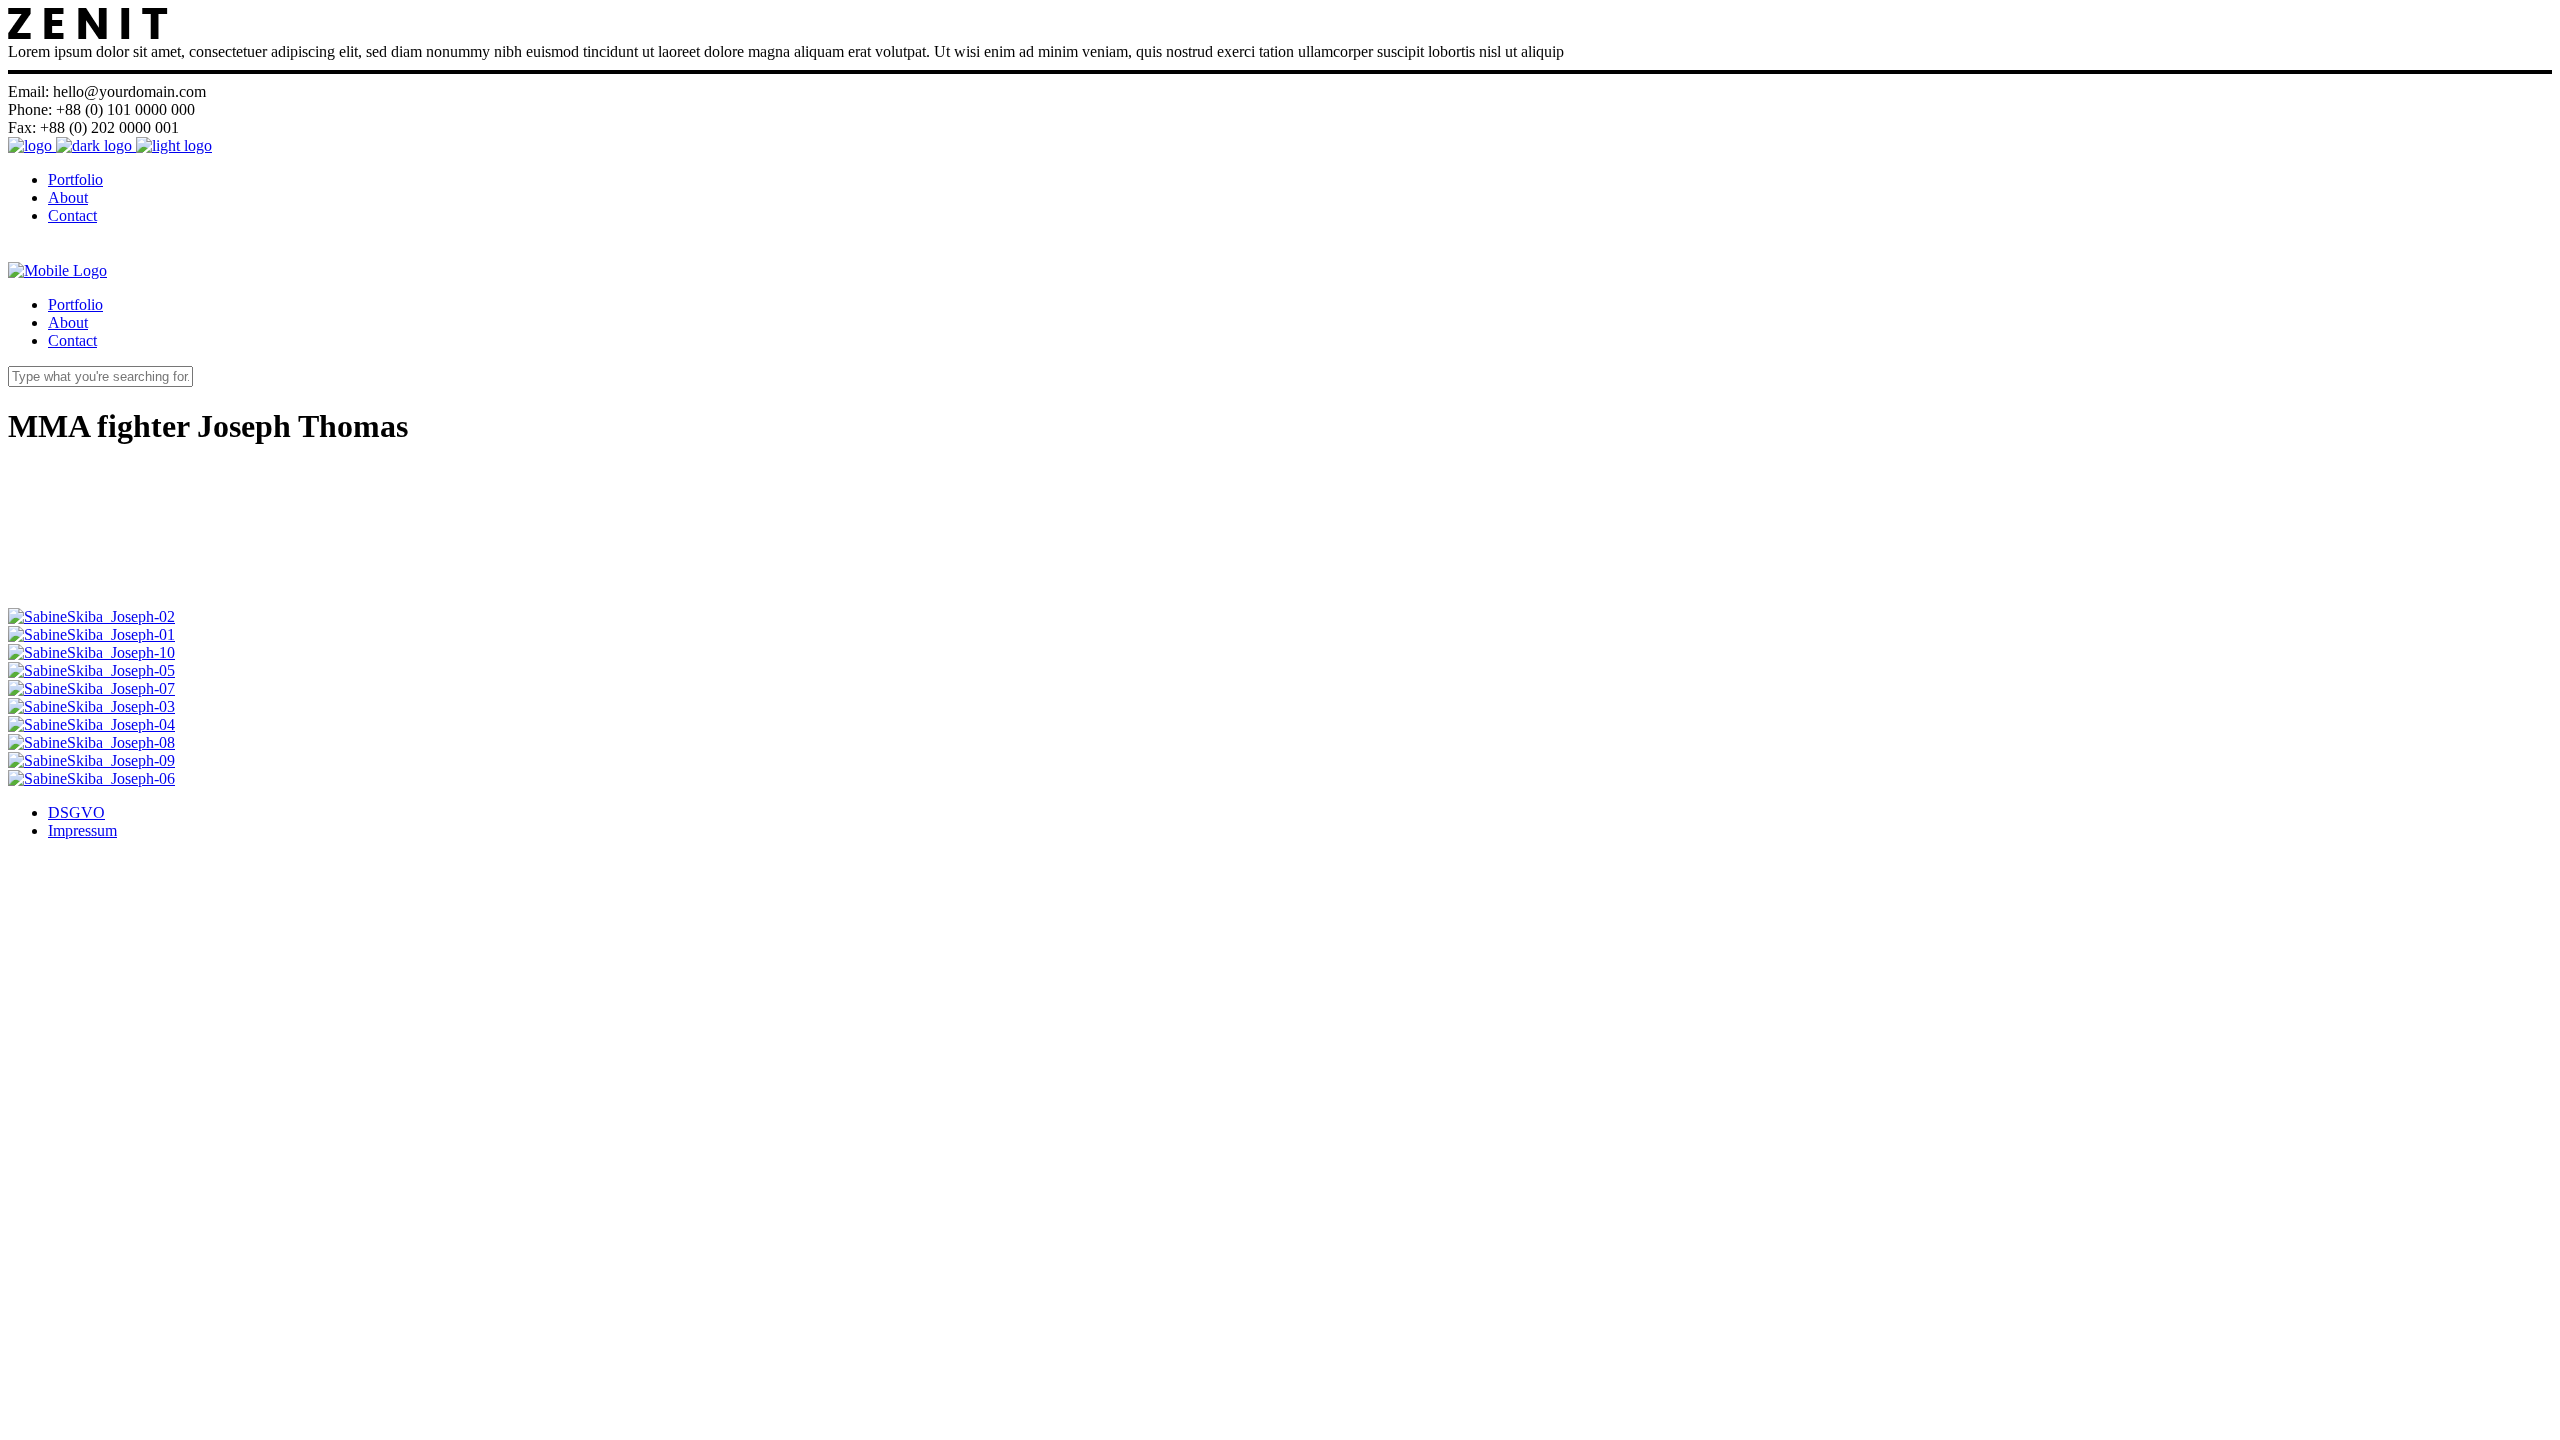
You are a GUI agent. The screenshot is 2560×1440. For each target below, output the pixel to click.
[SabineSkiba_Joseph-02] (91, 616)
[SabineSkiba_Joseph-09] (91, 760)
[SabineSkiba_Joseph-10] (91, 652)
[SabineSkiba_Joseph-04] (91, 724)
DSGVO (76, 812)
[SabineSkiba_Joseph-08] (91, 742)
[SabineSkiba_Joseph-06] (91, 778)
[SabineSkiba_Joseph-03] (91, 706)
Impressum (82, 830)
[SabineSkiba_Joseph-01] (91, 634)
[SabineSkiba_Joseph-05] (91, 670)
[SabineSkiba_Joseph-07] (91, 688)
